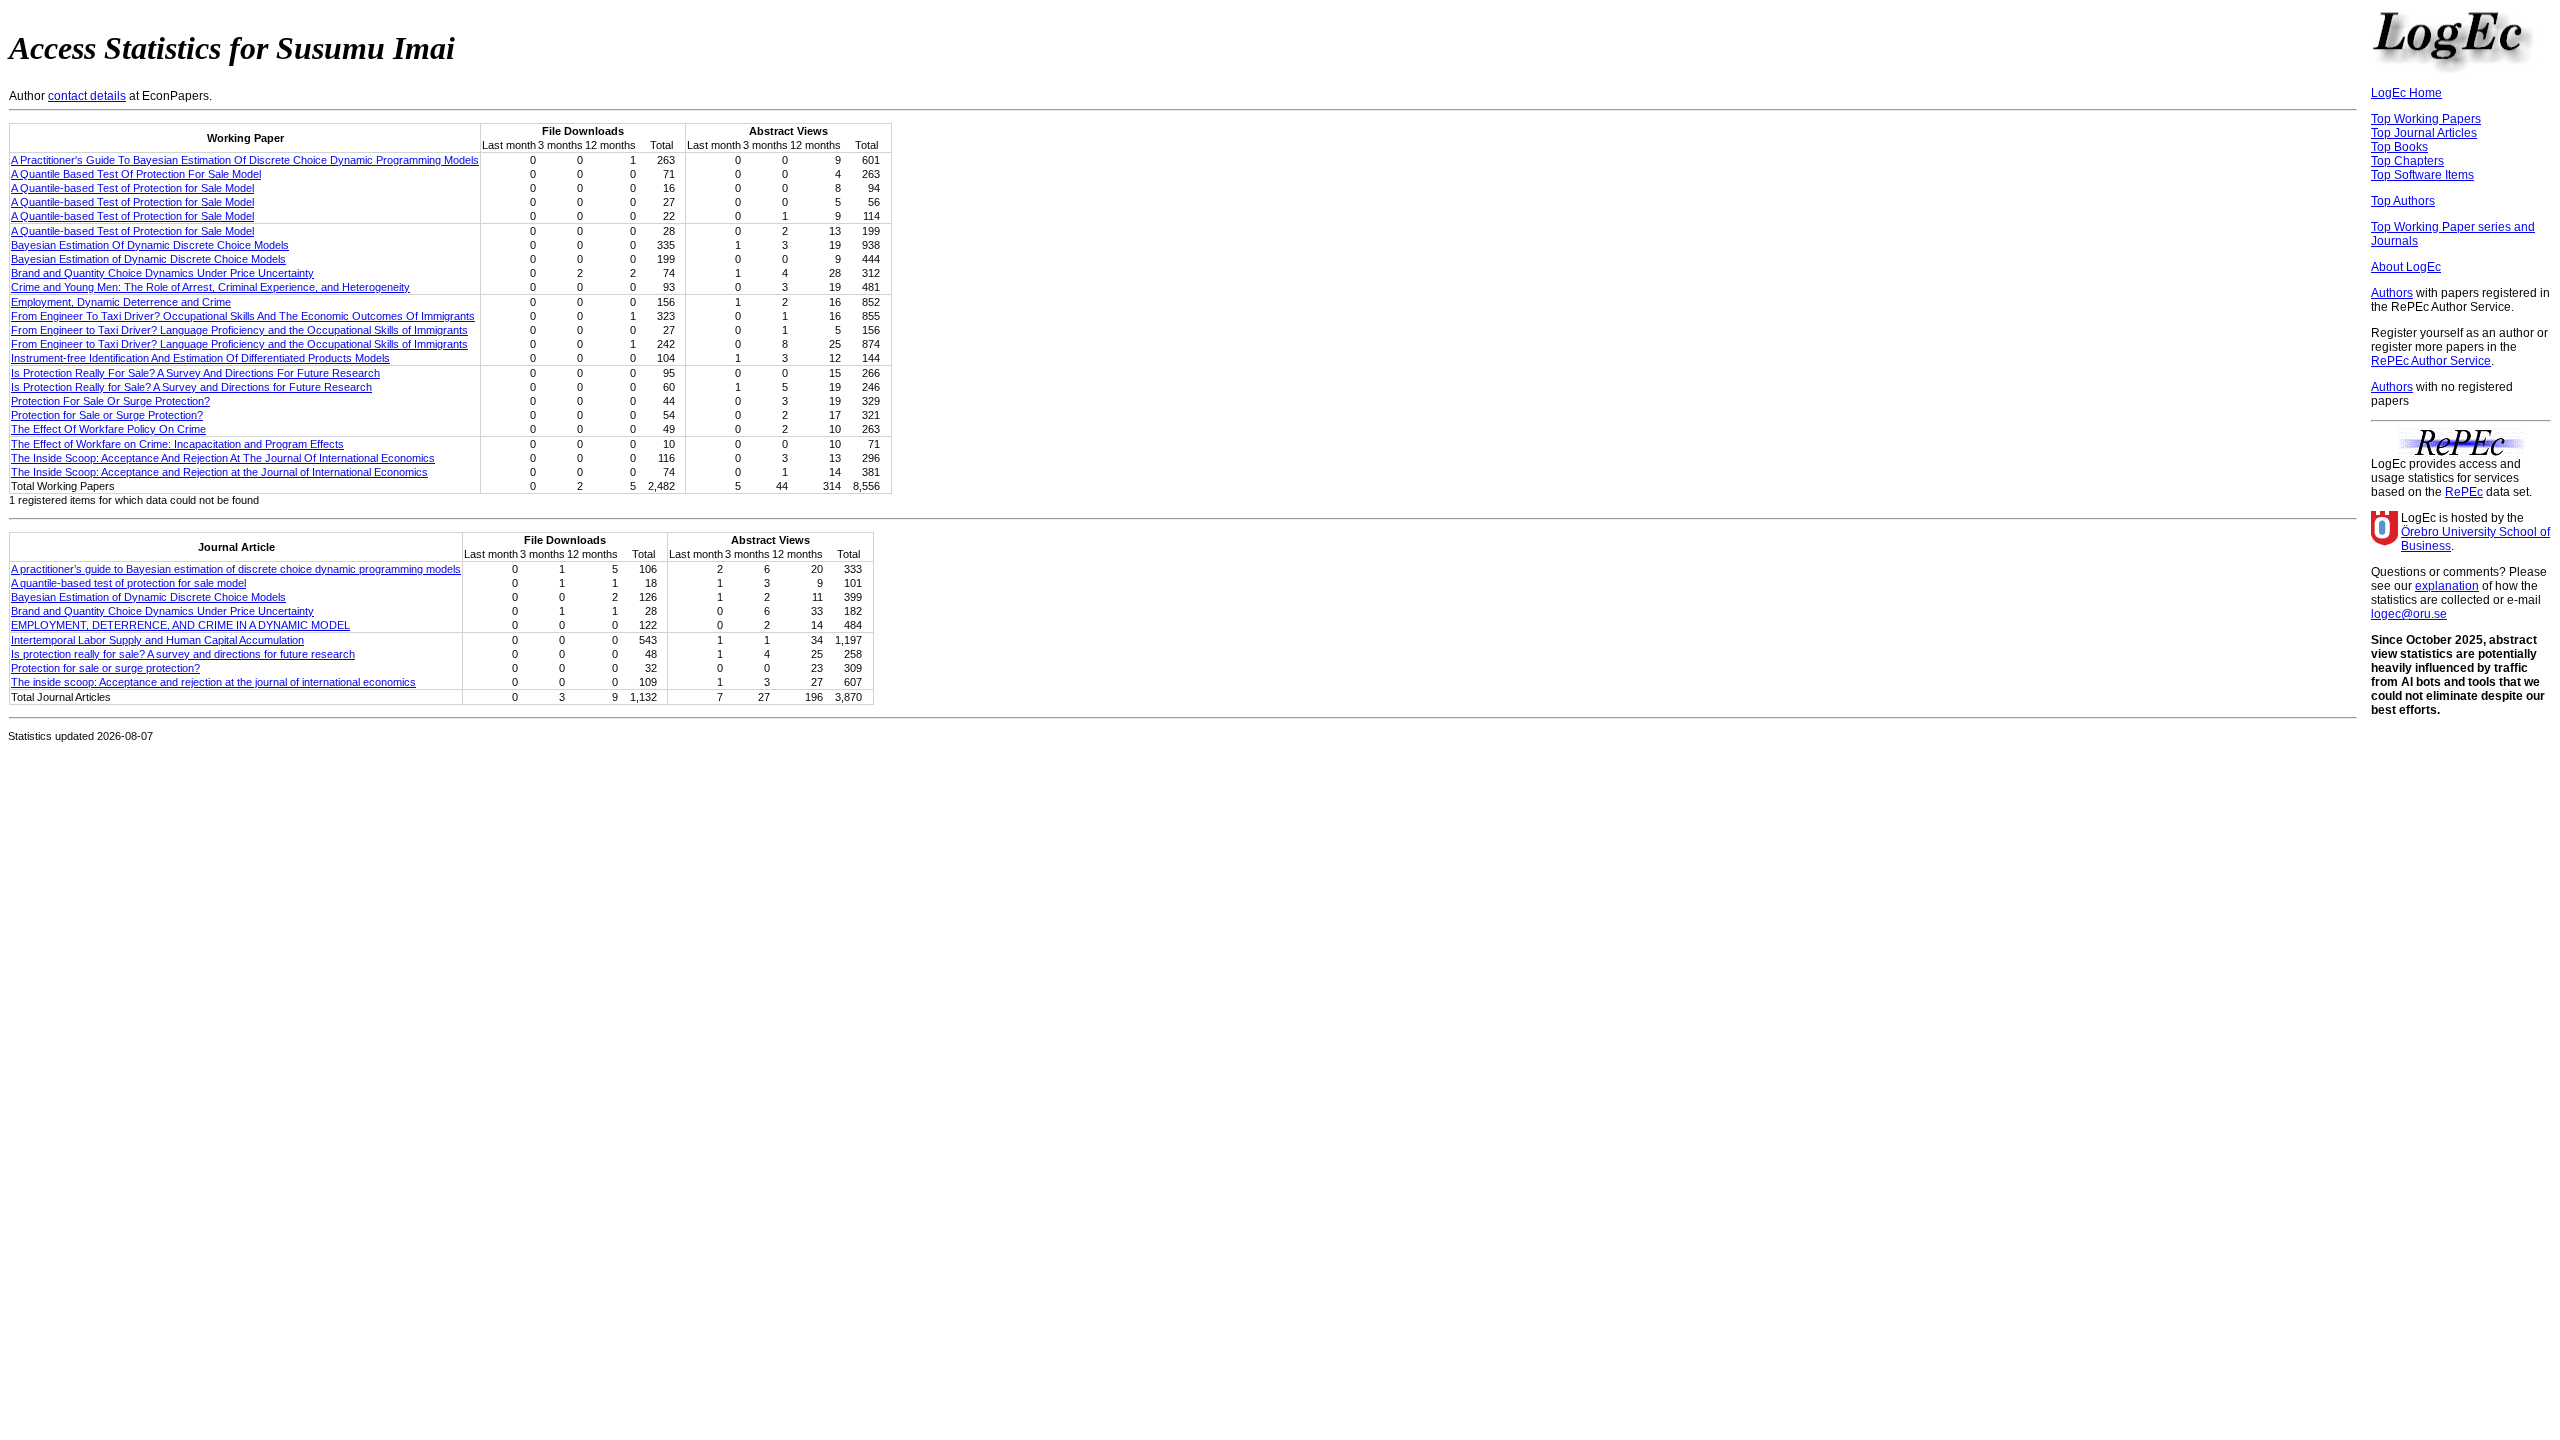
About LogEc (2406, 267)
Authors (2392, 293)
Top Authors (2403, 201)
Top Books (2399, 147)
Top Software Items (2422, 175)
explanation (2447, 586)
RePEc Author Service (2431, 361)
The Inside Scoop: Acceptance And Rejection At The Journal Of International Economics (223, 458)
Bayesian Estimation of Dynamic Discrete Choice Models (148, 259)
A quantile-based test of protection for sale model (128, 583)
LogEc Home (2406, 93)
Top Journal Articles (2424, 133)
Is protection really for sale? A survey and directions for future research (183, 654)
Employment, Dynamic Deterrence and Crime (121, 302)
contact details (87, 96)
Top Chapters (2407, 161)
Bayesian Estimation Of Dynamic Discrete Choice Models (150, 245)
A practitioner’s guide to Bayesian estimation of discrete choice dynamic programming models (236, 569)
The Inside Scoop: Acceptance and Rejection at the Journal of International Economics (219, 472)
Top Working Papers (2426, 119)
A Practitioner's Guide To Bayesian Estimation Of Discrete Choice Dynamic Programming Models (245, 160)
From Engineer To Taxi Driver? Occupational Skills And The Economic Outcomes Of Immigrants (243, 316)
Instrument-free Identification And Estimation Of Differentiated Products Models (200, 358)
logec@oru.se (2409, 614)
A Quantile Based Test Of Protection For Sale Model (136, 174)
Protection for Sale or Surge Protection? (107, 415)
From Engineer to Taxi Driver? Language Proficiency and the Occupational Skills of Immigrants (239, 330)
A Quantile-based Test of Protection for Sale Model (132, 188)
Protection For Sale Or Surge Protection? (110, 401)
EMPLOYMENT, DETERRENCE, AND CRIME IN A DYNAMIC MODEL (180, 625)
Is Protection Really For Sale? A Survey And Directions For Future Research (195, 373)
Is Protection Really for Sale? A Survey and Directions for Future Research (191, 387)
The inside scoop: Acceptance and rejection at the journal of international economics (213, 682)
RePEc (2464, 492)
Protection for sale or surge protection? (105, 668)
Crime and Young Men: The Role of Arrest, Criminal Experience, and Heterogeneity (210, 287)
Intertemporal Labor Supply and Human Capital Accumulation (157, 640)
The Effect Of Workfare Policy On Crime (108, 429)
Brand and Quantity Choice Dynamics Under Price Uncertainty (162, 273)
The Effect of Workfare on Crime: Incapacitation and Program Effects (177, 444)
